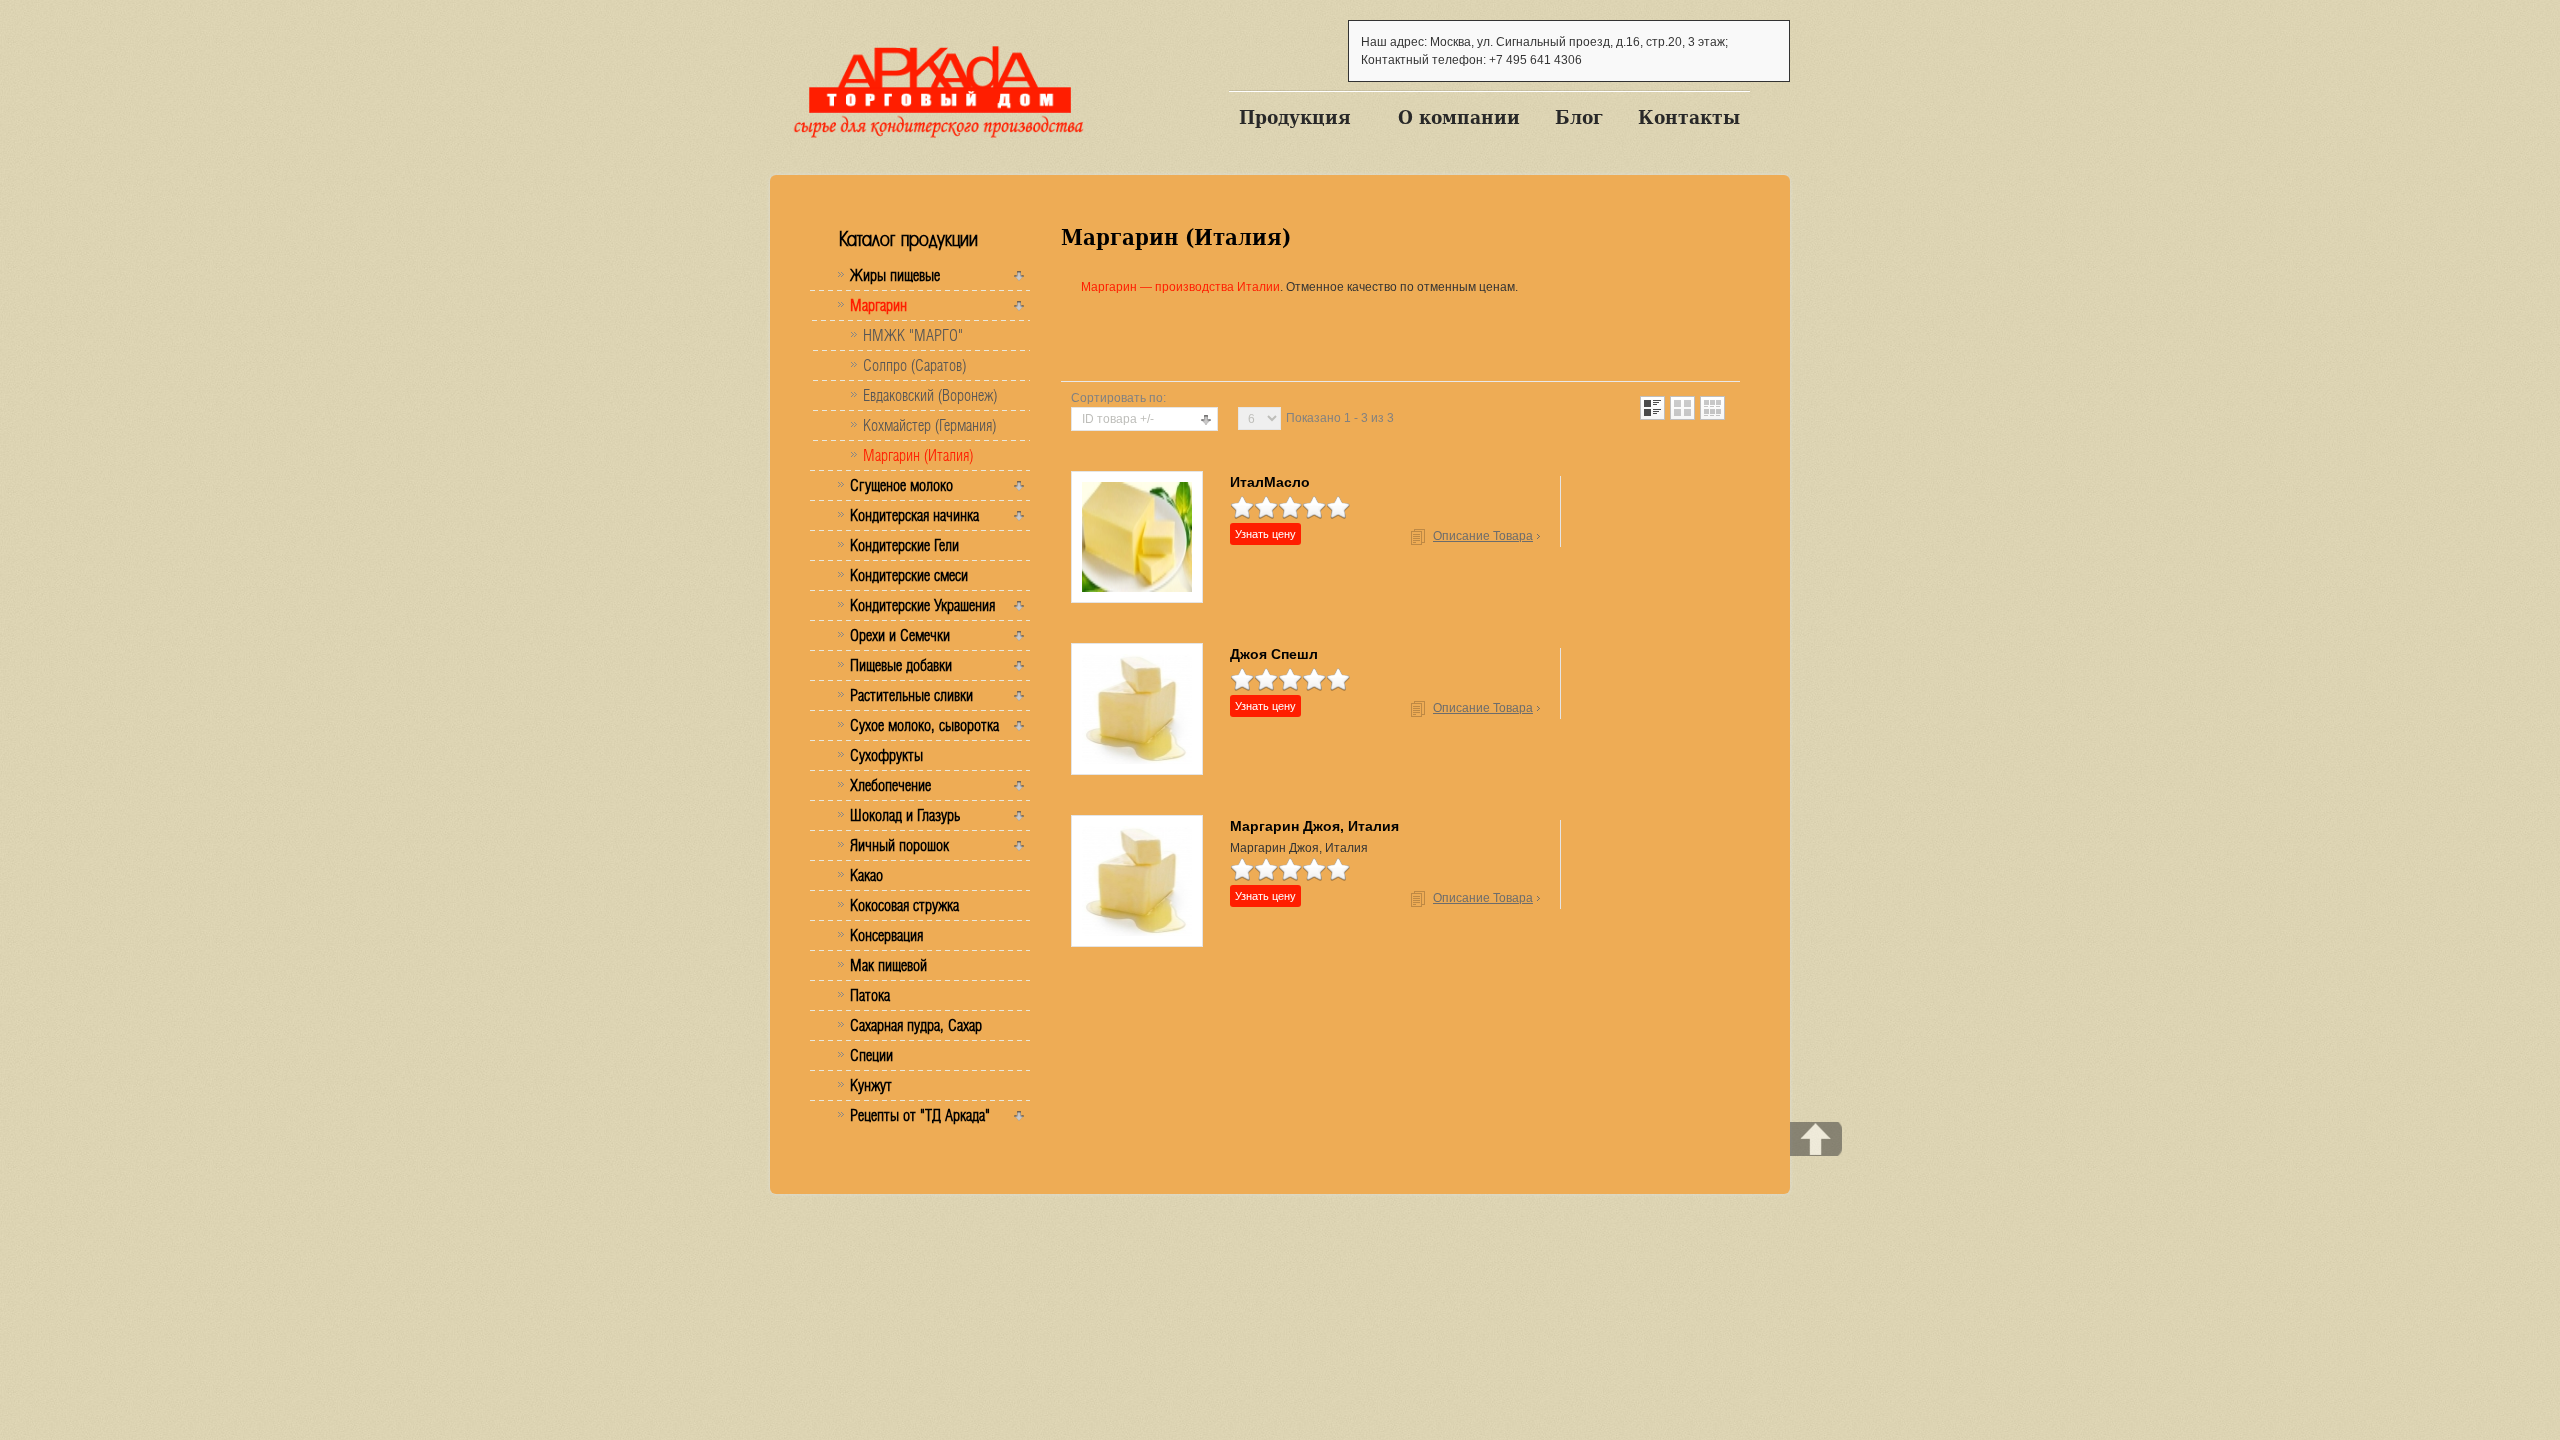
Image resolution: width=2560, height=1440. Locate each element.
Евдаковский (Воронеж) (930, 395)
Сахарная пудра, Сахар (916, 1025)
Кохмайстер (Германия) (929, 425)
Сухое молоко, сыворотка (924, 725)
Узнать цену (1265, 534)
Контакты (1689, 117)
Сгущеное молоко (901, 485)
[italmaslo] (1137, 536)
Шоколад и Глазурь (905, 815)
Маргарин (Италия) (918, 455)
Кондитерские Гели (904, 545)
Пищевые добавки (901, 665)
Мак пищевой (888, 965)
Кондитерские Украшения (922, 605)
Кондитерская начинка (914, 515)
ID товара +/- (1118, 419)
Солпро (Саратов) (914, 365)
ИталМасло (1270, 482)
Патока (870, 995)
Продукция (1295, 117)
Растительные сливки (911, 695)
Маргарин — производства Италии (1180, 287)
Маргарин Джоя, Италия (1314, 826)
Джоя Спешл (1274, 654)
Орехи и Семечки (900, 635)
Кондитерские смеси (909, 575)
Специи (871, 1055)
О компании (1459, 117)
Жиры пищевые (895, 275)
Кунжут (871, 1085)
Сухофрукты (886, 755)
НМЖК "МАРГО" (913, 335)
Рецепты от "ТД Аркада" (920, 1115)
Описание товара (1483, 536)
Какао (866, 875)
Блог (1579, 117)
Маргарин (878, 305)
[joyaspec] (1137, 708)
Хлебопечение (890, 785)
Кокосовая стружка (904, 905)
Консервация (886, 935)
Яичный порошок (899, 845)
